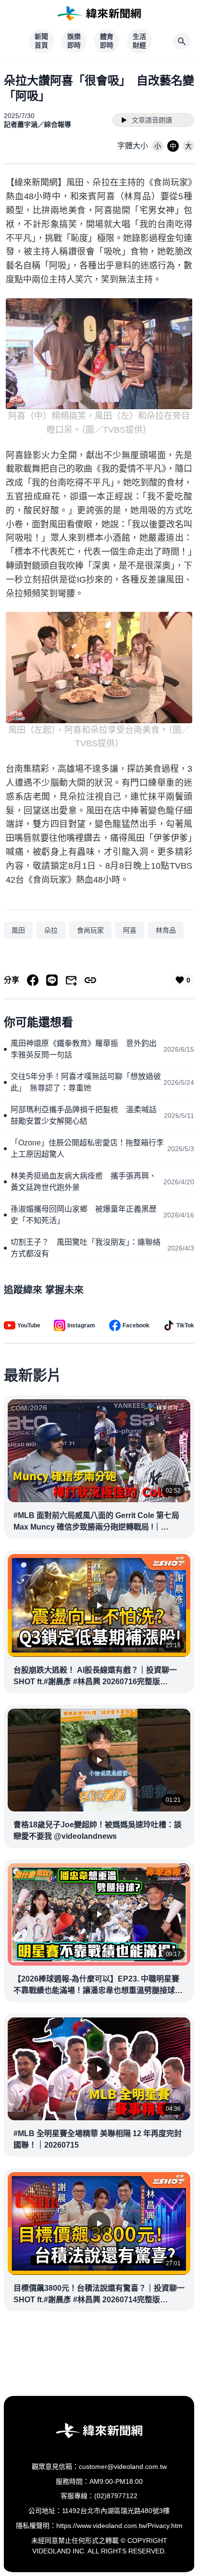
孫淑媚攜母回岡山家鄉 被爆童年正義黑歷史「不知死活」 (84, 1215)
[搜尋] (182, 41)
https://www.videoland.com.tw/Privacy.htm (119, 2526)
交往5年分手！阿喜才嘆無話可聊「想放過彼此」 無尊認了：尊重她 (86, 1082)
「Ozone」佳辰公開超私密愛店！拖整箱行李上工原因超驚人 (87, 1148)
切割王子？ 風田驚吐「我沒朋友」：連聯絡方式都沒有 (86, 1248)
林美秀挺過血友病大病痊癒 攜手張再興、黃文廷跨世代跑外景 (84, 1182)
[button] (158, 146)
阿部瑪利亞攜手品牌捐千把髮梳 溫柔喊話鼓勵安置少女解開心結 (84, 1115)
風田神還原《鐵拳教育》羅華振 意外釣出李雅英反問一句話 (84, 1049)
